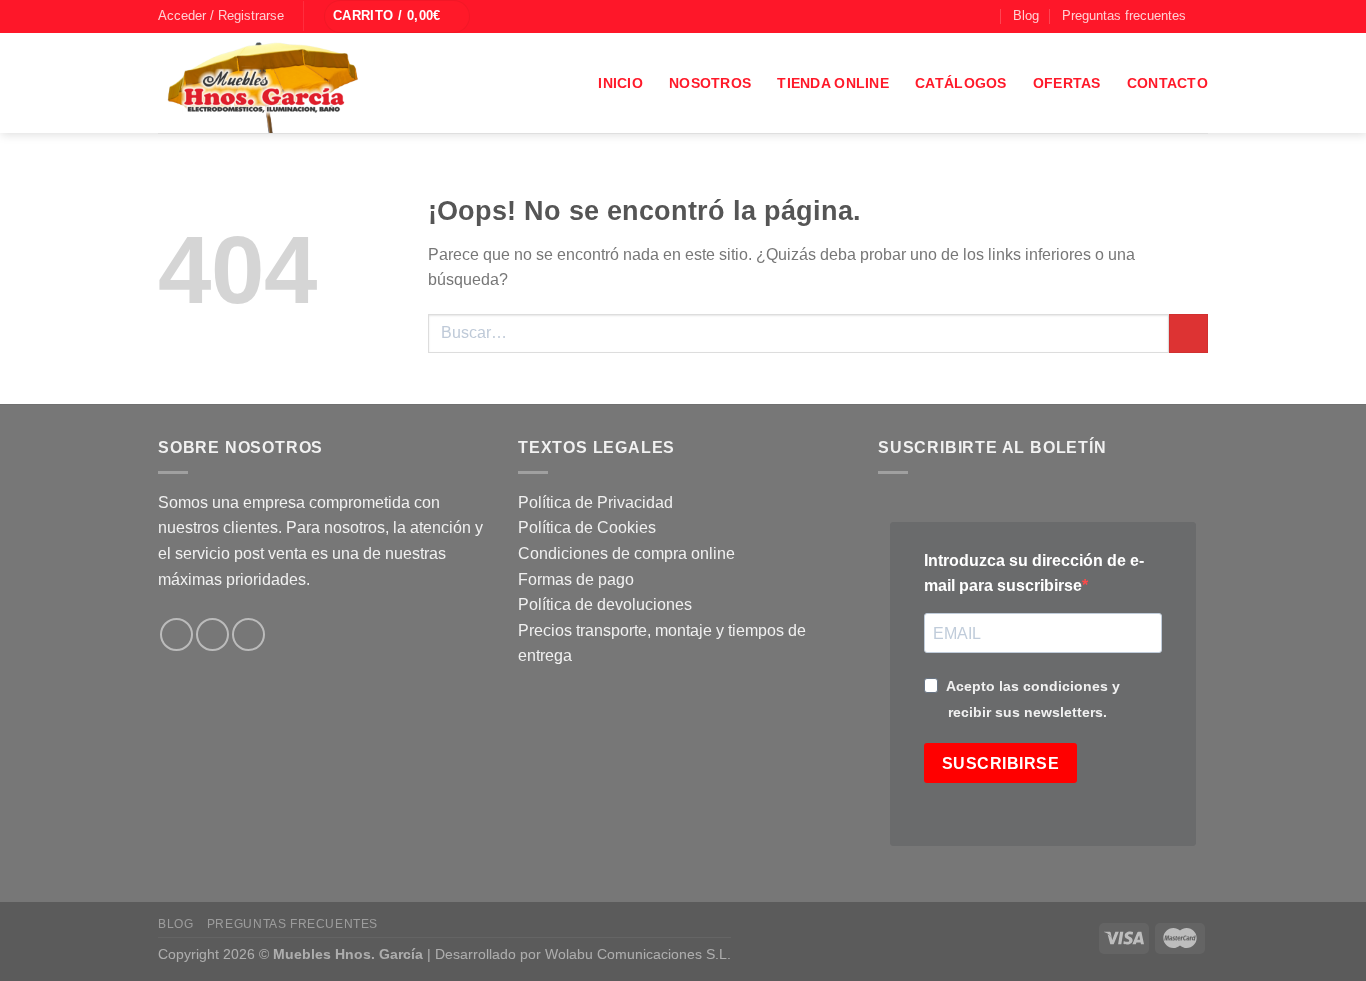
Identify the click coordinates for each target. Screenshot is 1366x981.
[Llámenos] (984, 16)
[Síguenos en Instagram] (946, 16)
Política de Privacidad (595, 502)
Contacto (1167, 83)
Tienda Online (833, 83)
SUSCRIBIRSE (1000, 763)
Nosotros (710, 83)
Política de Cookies (587, 527)
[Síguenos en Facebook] (927, 16)
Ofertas (1067, 83)
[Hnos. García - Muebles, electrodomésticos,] (308, 83)
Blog (1026, 15)
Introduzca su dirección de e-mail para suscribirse (1034, 573)
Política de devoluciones (605, 604)
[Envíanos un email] (965, 16)
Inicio (620, 83)
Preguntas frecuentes (1124, 15)
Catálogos (961, 83)
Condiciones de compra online (626, 553)
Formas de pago (576, 579)
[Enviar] (1188, 333)
